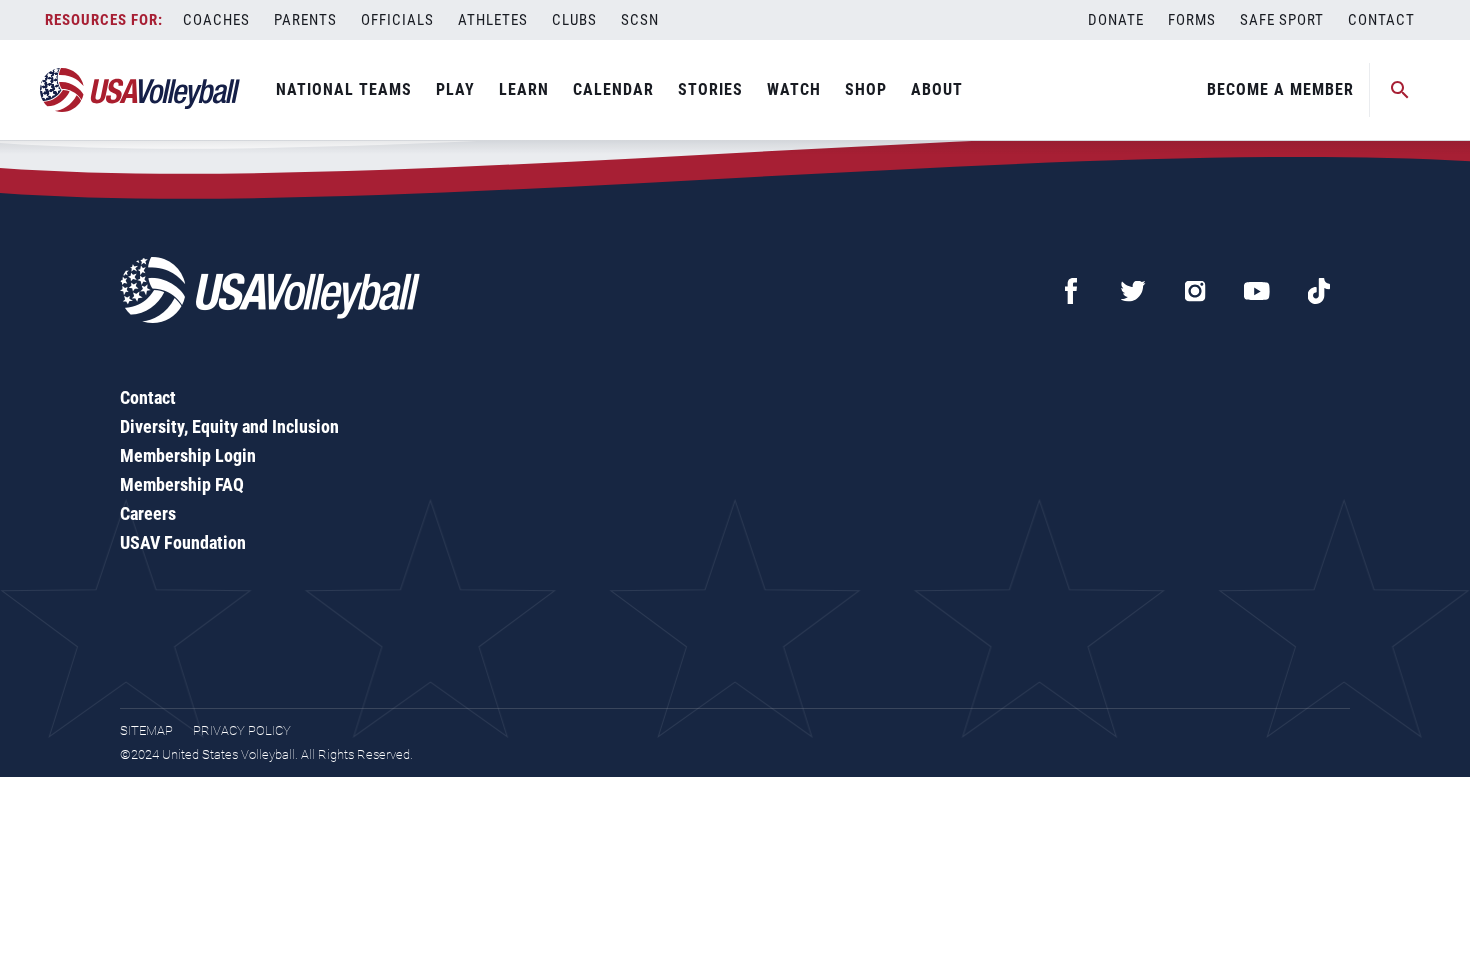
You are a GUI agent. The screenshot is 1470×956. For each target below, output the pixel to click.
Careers (148, 513)
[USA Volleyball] (140, 90)
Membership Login (188, 455)
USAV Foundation (183, 542)
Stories (710, 89)
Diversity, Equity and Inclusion (229, 426)
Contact (1381, 20)
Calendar (613, 89)
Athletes (493, 20)
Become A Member (1280, 89)
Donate (1116, 20)
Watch (794, 89)
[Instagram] (1195, 291)
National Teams (344, 89)
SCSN (640, 20)
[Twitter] (1133, 291)
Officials (397, 20)
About (937, 89)
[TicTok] (1319, 291)
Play (455, 89)
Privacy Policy (242, 730)
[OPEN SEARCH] (1400, 90)
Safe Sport (1282, 20)
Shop (866, 89)
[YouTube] (1257, 291)
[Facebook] (1071, 291)
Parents (305, 20)
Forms (1192, 20)
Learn (524, 89)
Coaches (216, 20)
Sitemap (146, 730)
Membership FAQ (182, 484)
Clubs (574, 20)
